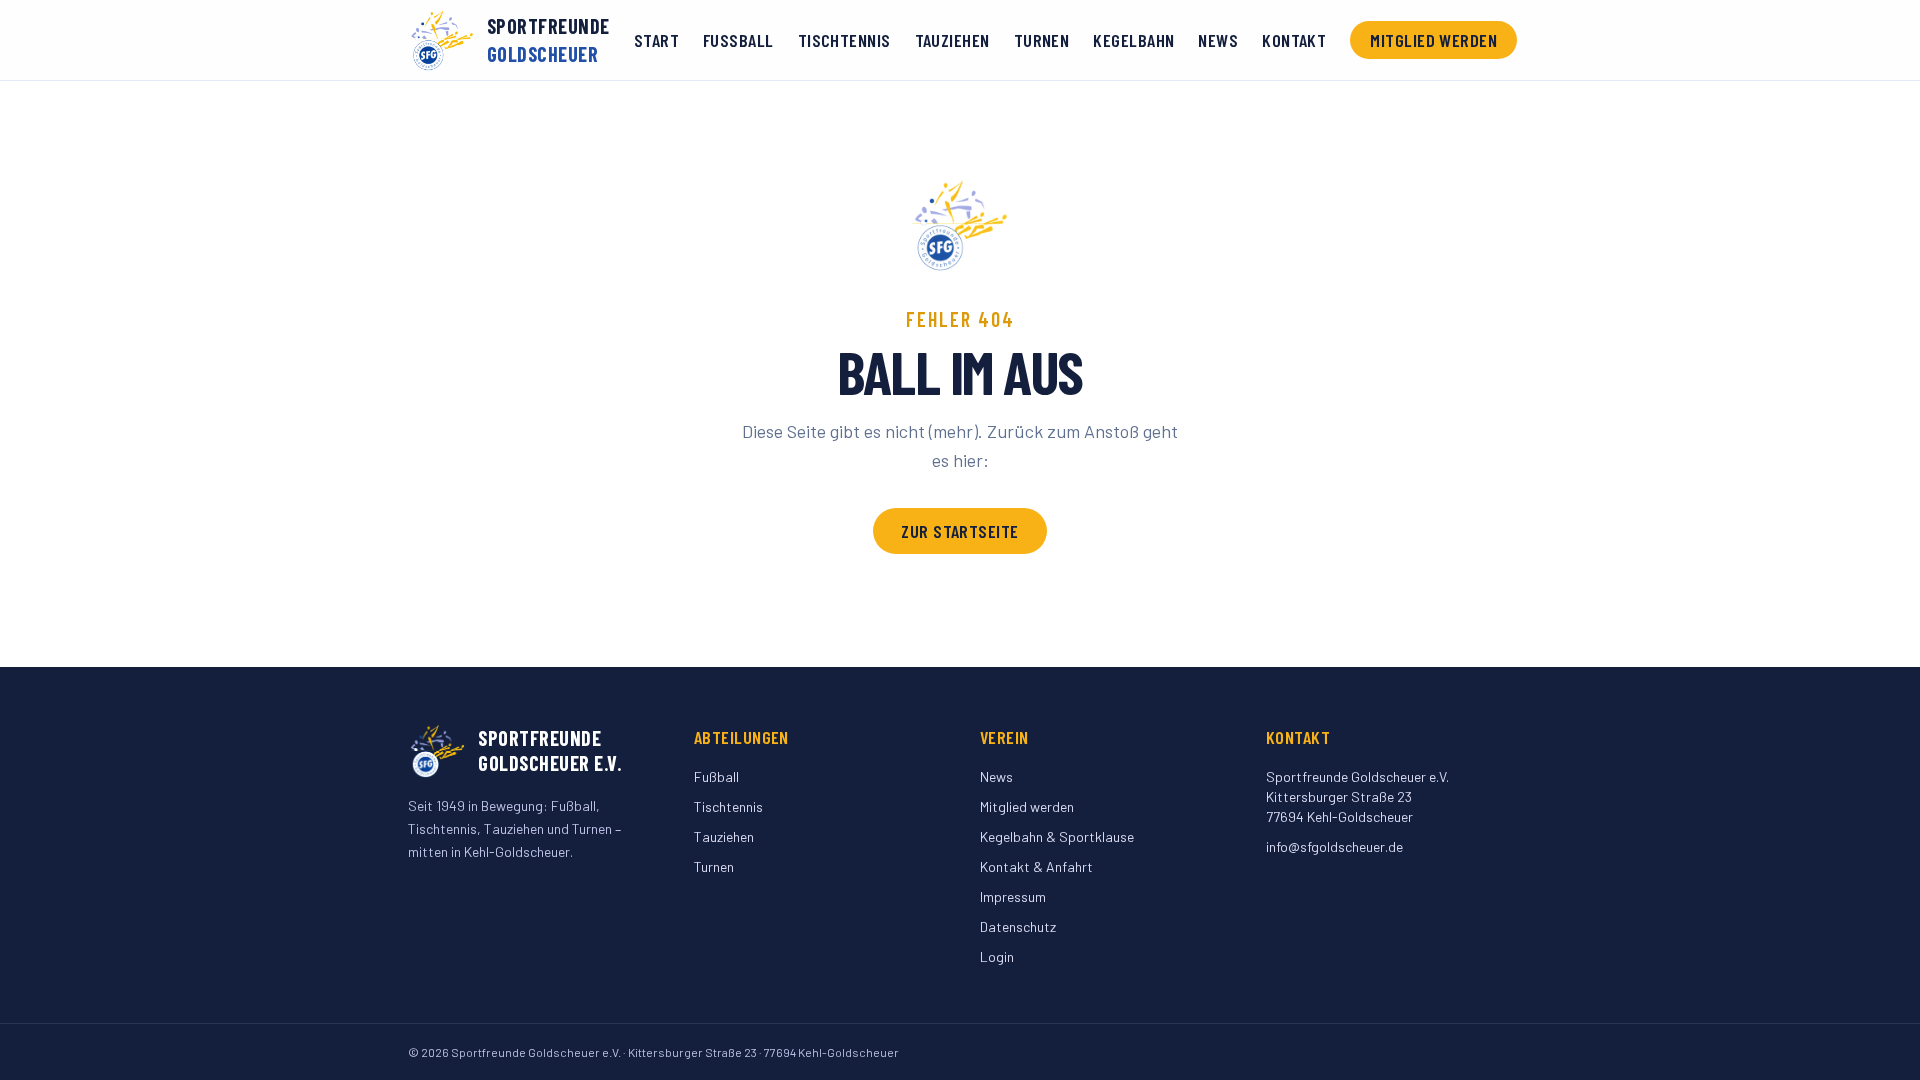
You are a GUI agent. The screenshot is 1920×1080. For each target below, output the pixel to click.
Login (997, 956)
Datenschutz (1018, 926)
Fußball (738, 40)
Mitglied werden (1433, 40)
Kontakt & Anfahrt (1036, 866)
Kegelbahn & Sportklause (1057, 836)
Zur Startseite (959, 531)
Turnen (1042, 40)
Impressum (1013, 896)
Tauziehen (952, 40)
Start (656, 40)
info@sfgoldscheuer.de (1334, 846)
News (1218, 40)
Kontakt (1294, 40)
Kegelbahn (1133, 40)
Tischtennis (844, 40)
